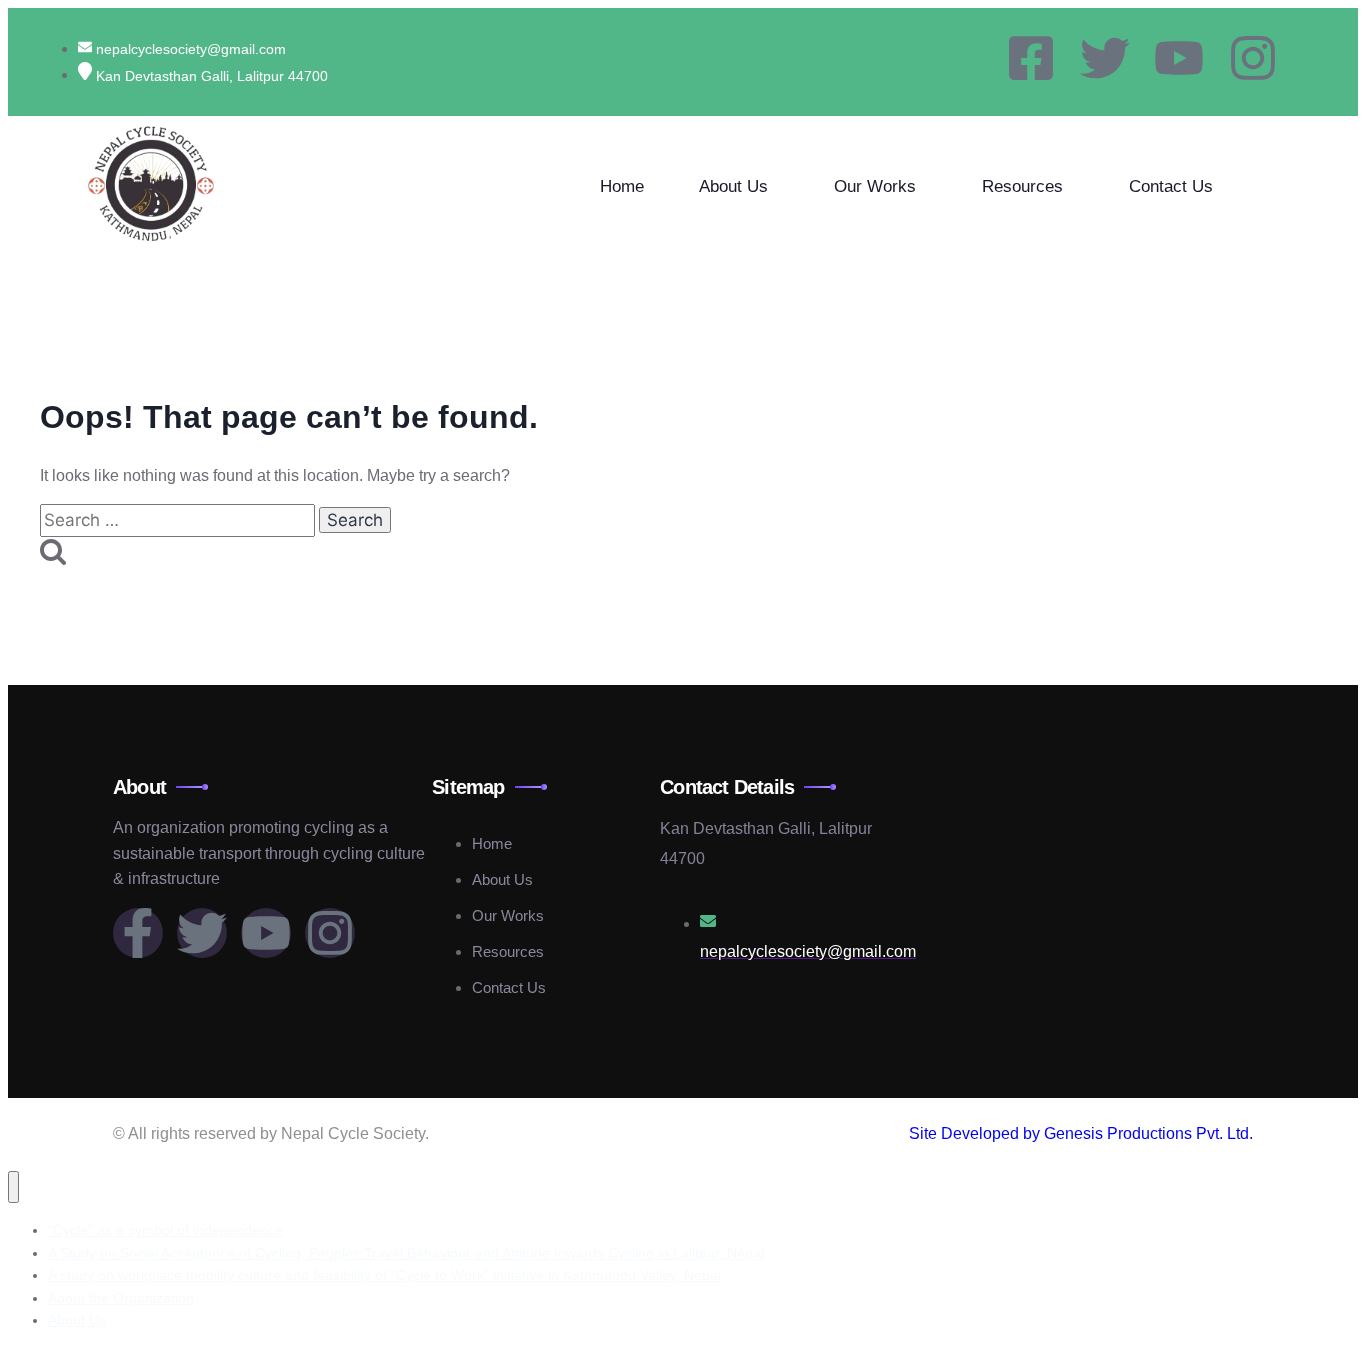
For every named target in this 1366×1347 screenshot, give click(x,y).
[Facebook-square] (1031, 58)
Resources (1022, 186)
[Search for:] (179, 520)
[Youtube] (1179, 58)
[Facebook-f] (138, 933)
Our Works (875, 186)
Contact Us (1171, 186)
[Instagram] (1253, 58)
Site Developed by (976, 1133)
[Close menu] (13, 1187)
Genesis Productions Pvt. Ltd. (1148, 1133)
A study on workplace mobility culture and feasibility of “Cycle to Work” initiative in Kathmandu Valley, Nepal (384, 1275)
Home (622, 186)
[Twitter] (1105, 58)
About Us (733, 186)
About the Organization (121, 1298)
